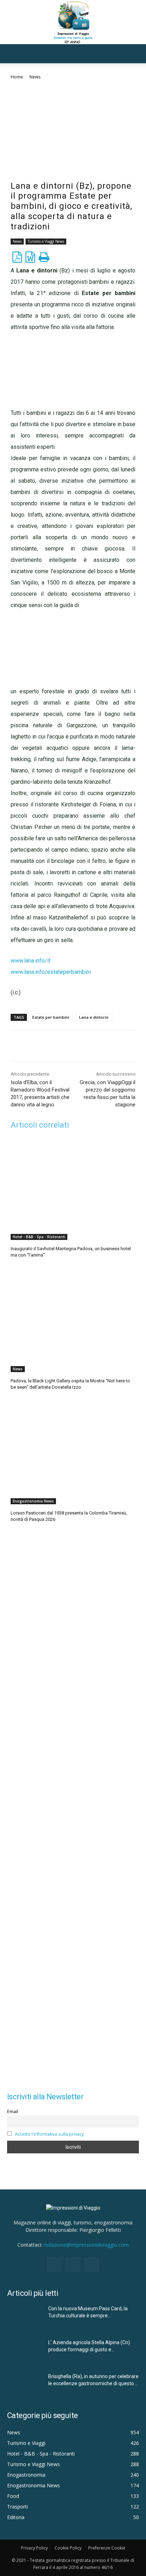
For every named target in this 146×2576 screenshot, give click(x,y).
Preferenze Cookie (107, 2548)
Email (13, 2112)
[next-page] (26, 1537)
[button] (12, 54)
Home (17, 77)
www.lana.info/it (30, 961)
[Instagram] (73, 2265)
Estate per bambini (51, 1017)
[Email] (105, 1045)
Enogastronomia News (33, 1501)
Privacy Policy (34, 2548)
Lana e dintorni (94, 1017)
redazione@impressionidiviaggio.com (86, 2245)
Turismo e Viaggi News (46, 241)
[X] (56, 1045)
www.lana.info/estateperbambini (51, 972)
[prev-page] (15, 1537)
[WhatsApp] (89, 1045)
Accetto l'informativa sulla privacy (49, 2134)
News (35, 77)
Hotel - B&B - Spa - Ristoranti (39, 1237)
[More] (122, 1045)
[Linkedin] (73, 1045)
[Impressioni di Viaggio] (73, 22)
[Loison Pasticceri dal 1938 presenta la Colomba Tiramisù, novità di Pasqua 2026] (73, 1454)
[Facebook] (40, 1045)
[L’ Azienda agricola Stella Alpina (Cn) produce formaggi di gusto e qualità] (25, 2351)
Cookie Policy (68, 2548)
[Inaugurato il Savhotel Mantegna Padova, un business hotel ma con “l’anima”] (73, 1190)
